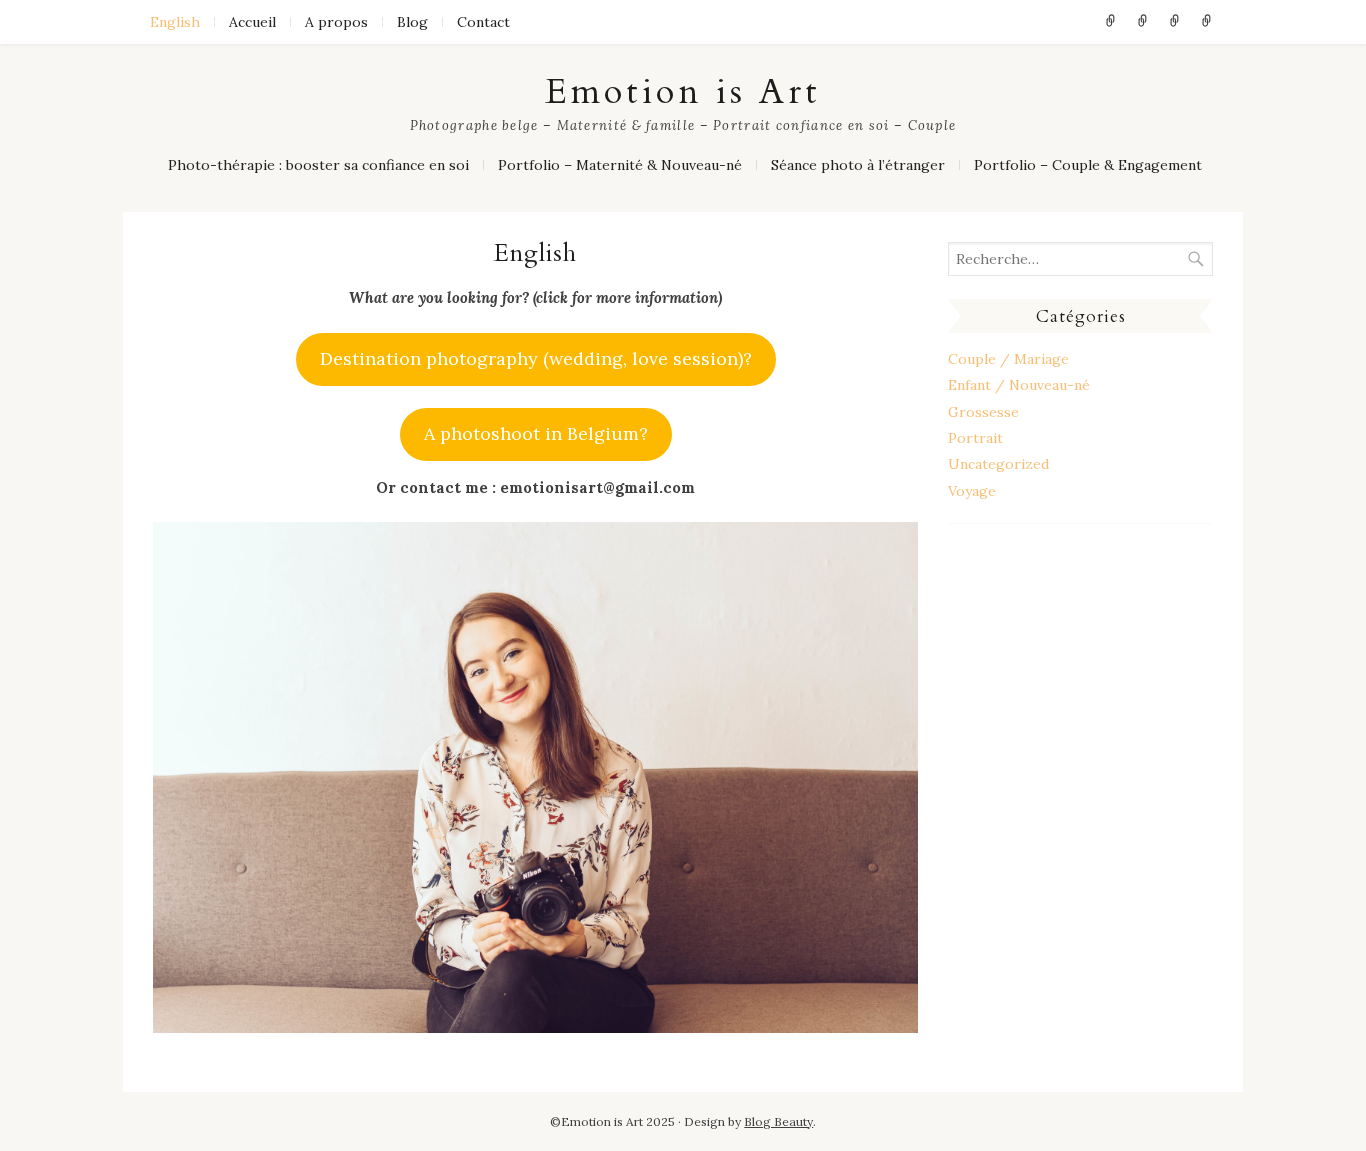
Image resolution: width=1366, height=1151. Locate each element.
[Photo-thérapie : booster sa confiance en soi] (1111, 22)
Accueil (252, 22)
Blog (412, 22)
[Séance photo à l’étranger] (1175, 22)
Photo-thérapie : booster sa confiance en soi (318, 165)
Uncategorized (998, 464)
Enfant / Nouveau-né (1019, 385)
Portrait (975, 438)
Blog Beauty (778, 1121)
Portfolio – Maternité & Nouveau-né (620, 165)
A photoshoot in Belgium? (536, 433)
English (175, 22)
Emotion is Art (683, 92)
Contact (483, 22)
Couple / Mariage (1008, 359)
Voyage (972, 491)
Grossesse (983, 412)
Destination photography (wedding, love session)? (536, 358)
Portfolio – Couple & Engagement (1088, 165)
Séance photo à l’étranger (858, 165)
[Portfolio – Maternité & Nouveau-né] (1143, 22)
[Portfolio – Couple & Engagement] (1207, 22)
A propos (336, 22)
